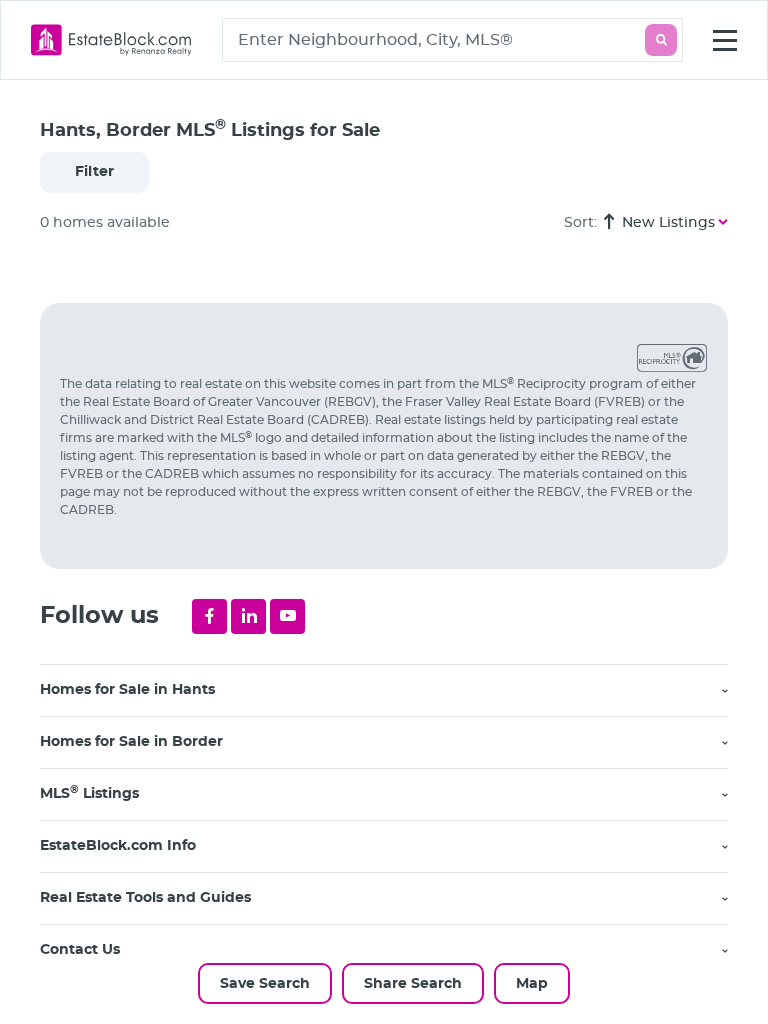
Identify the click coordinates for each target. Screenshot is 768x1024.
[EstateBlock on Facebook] (209, 616)
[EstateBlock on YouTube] (287, 616)
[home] (111, 40)
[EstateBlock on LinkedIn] (248, 616)
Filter (94, 172)
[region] (394, 638)
